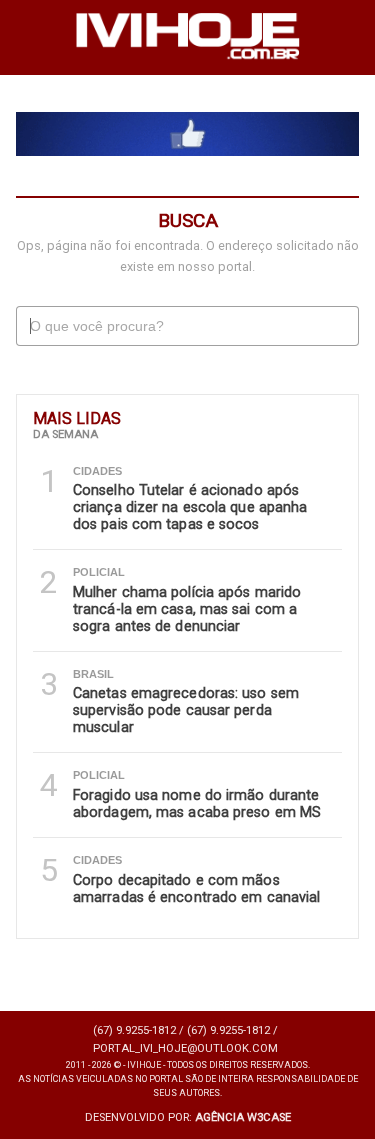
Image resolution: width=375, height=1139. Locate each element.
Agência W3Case (243, 1117)
